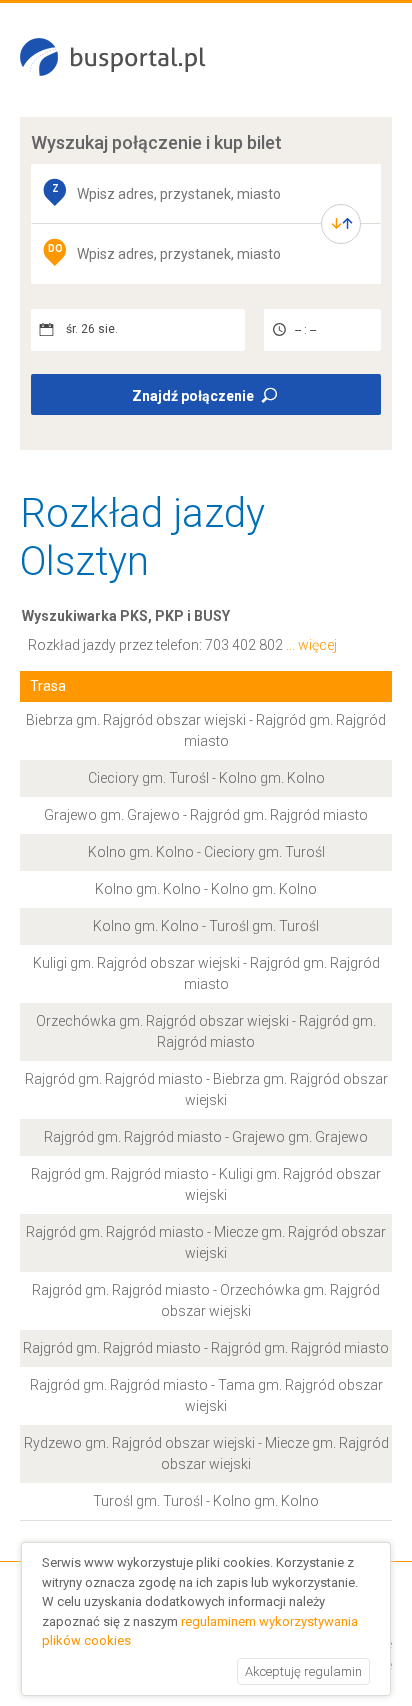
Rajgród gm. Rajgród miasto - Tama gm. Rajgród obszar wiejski (206, 1395)
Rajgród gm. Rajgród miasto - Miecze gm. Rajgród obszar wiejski (206, 1242)
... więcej (311, 645)
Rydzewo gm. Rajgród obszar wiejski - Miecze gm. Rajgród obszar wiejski (206, 1453)
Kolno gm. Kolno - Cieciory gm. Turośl (206, 852)
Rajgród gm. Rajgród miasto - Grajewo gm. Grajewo (206, 1137)
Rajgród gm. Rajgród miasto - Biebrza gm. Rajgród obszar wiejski (206, 1089)
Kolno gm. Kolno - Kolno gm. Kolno (206, 889)
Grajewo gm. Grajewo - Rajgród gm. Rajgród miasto (206, 815)
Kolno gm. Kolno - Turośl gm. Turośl (206, 926)
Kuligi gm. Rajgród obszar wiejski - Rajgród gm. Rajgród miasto (206, 973)
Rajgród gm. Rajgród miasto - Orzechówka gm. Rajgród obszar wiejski (206, 1300)
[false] (341, 224)
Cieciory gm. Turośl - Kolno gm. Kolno (206, 778)
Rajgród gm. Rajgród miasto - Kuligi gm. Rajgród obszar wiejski (206, 1184)
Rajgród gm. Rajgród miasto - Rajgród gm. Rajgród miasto (206, 1348)
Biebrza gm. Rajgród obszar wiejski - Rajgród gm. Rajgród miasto (206, 730)
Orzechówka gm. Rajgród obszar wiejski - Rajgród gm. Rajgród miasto (206, 1031)
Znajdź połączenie (193, 396)
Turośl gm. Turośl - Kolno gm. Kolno (206, 1501)
